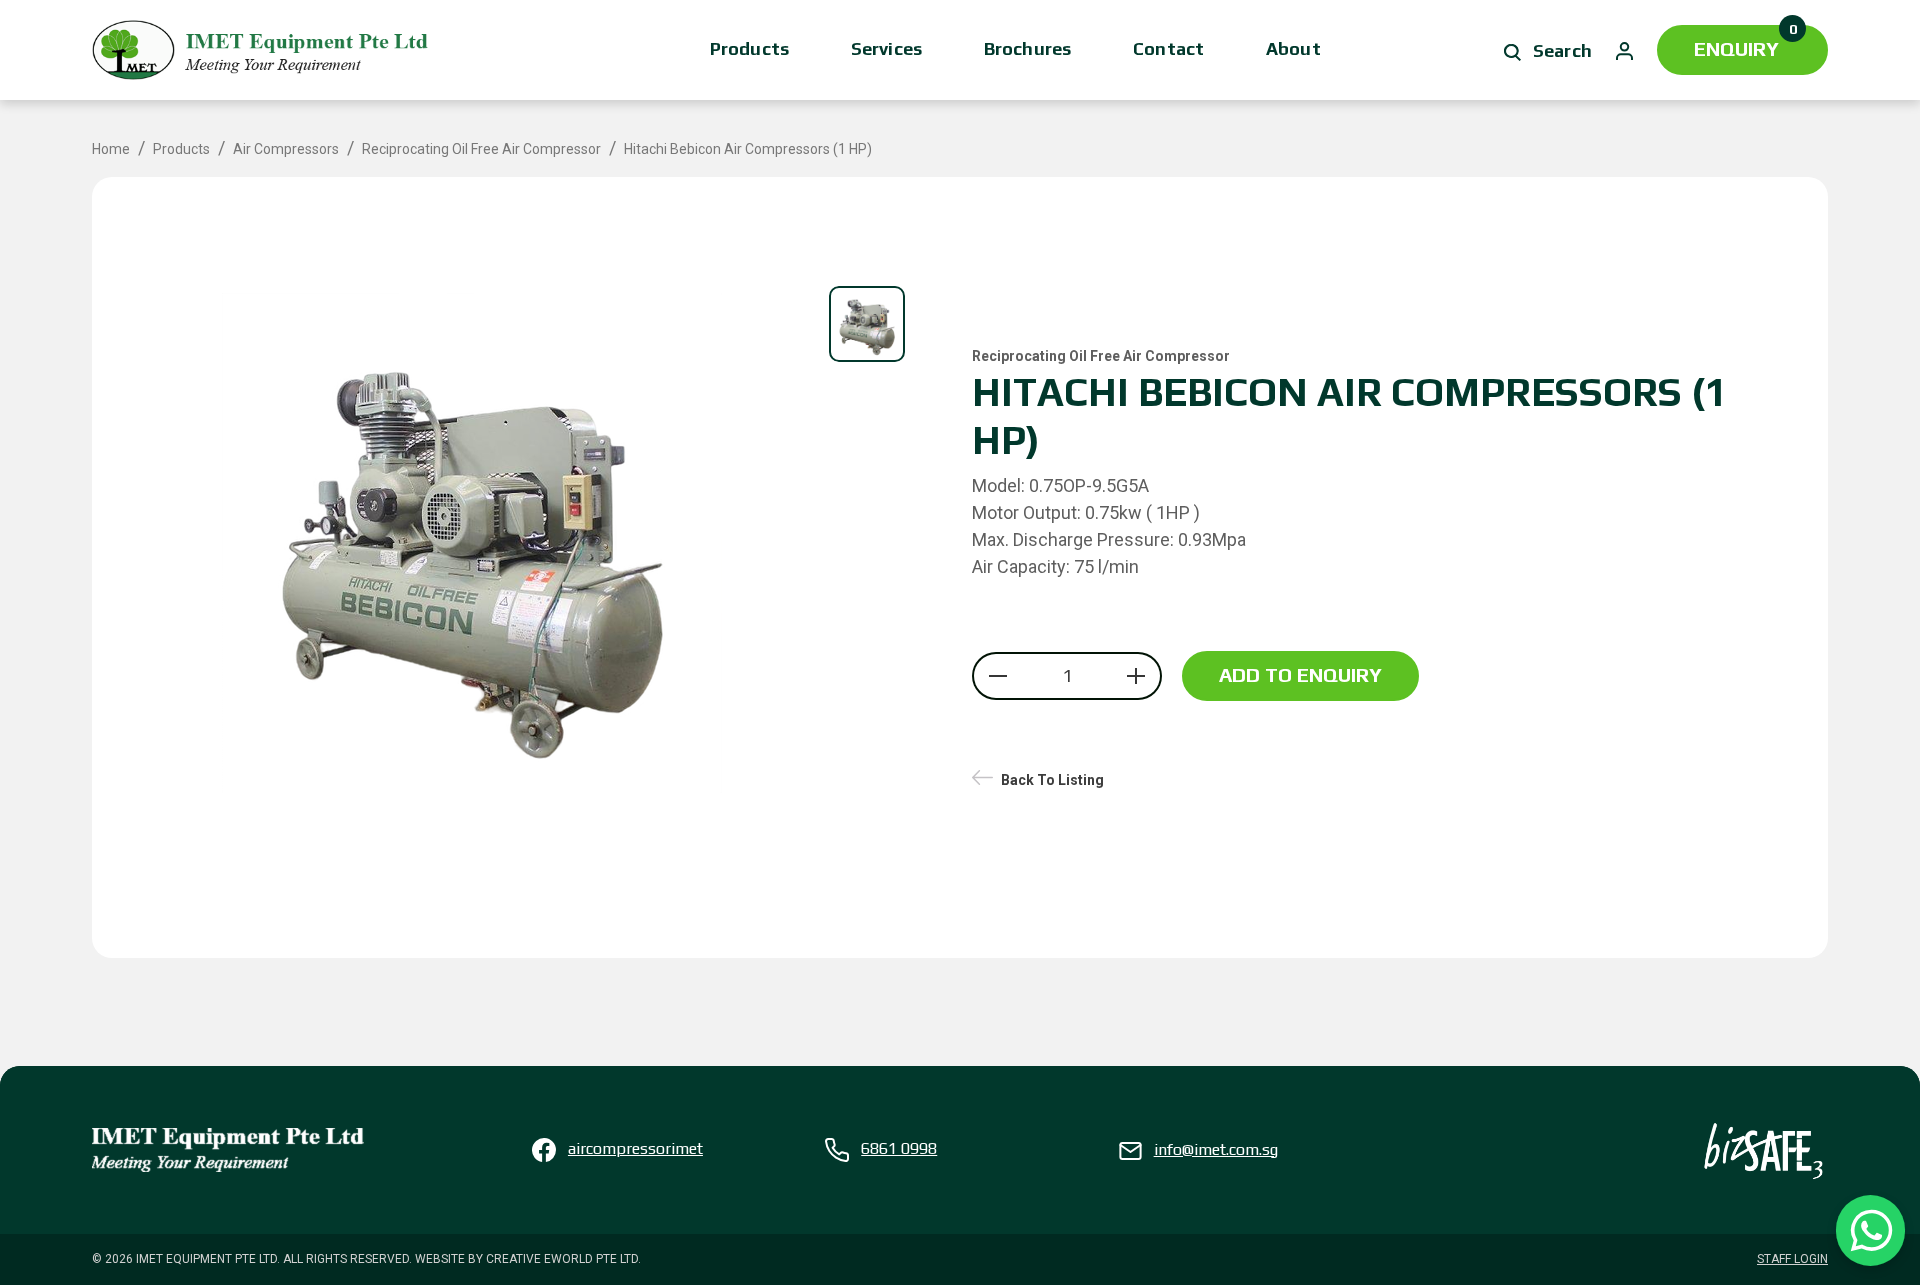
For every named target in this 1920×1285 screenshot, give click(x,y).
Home (111, 149)
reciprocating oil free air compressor (481, 149)
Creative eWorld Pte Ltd (562, 1259)
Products (749, 48)
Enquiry (1745, 42)
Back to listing (1052, 780)
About (1293, 48)
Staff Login (1792, 1259)
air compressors (286, 149)
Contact (1168, 48)
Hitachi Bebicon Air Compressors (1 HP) (748, 149)
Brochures (1028, 48)
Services (886, 48)
